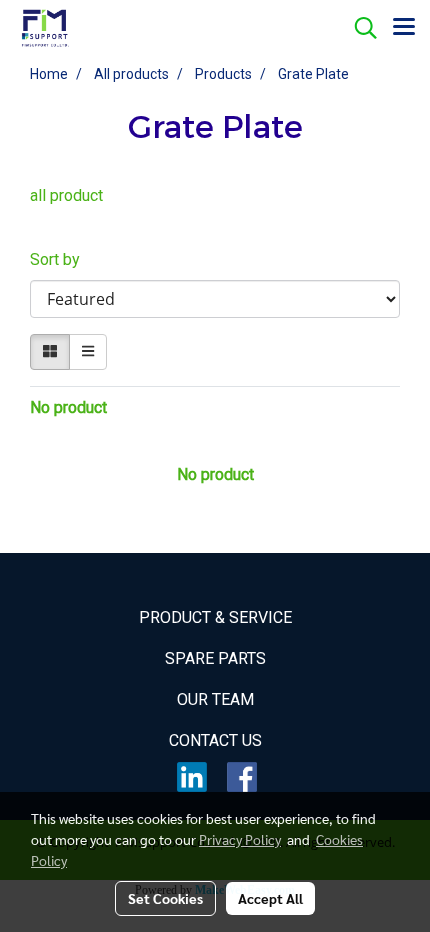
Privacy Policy (240, 839)
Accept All (270, 898)
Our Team (215, 699)
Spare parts (215, 658)
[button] (359, 28)
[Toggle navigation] (404, 28)
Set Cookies (165, 898)
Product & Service (215, 617)
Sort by (61, 259)
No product (68, 407)
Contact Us (215, 740)
